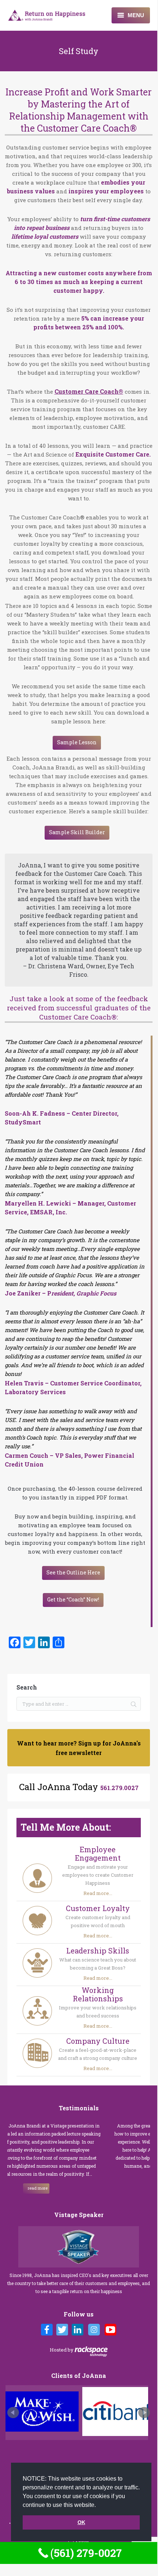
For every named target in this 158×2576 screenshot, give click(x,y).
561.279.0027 (119, 1788)
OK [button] (81, 2522)
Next (144, 2413)
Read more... (98, 1893)
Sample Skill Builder (77, 832)
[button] (98, 2505)
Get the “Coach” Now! (73, 1599)
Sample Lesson (77, 742)
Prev (13, 2413)
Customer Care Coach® (89, 391)
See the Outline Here (73, 1572)
